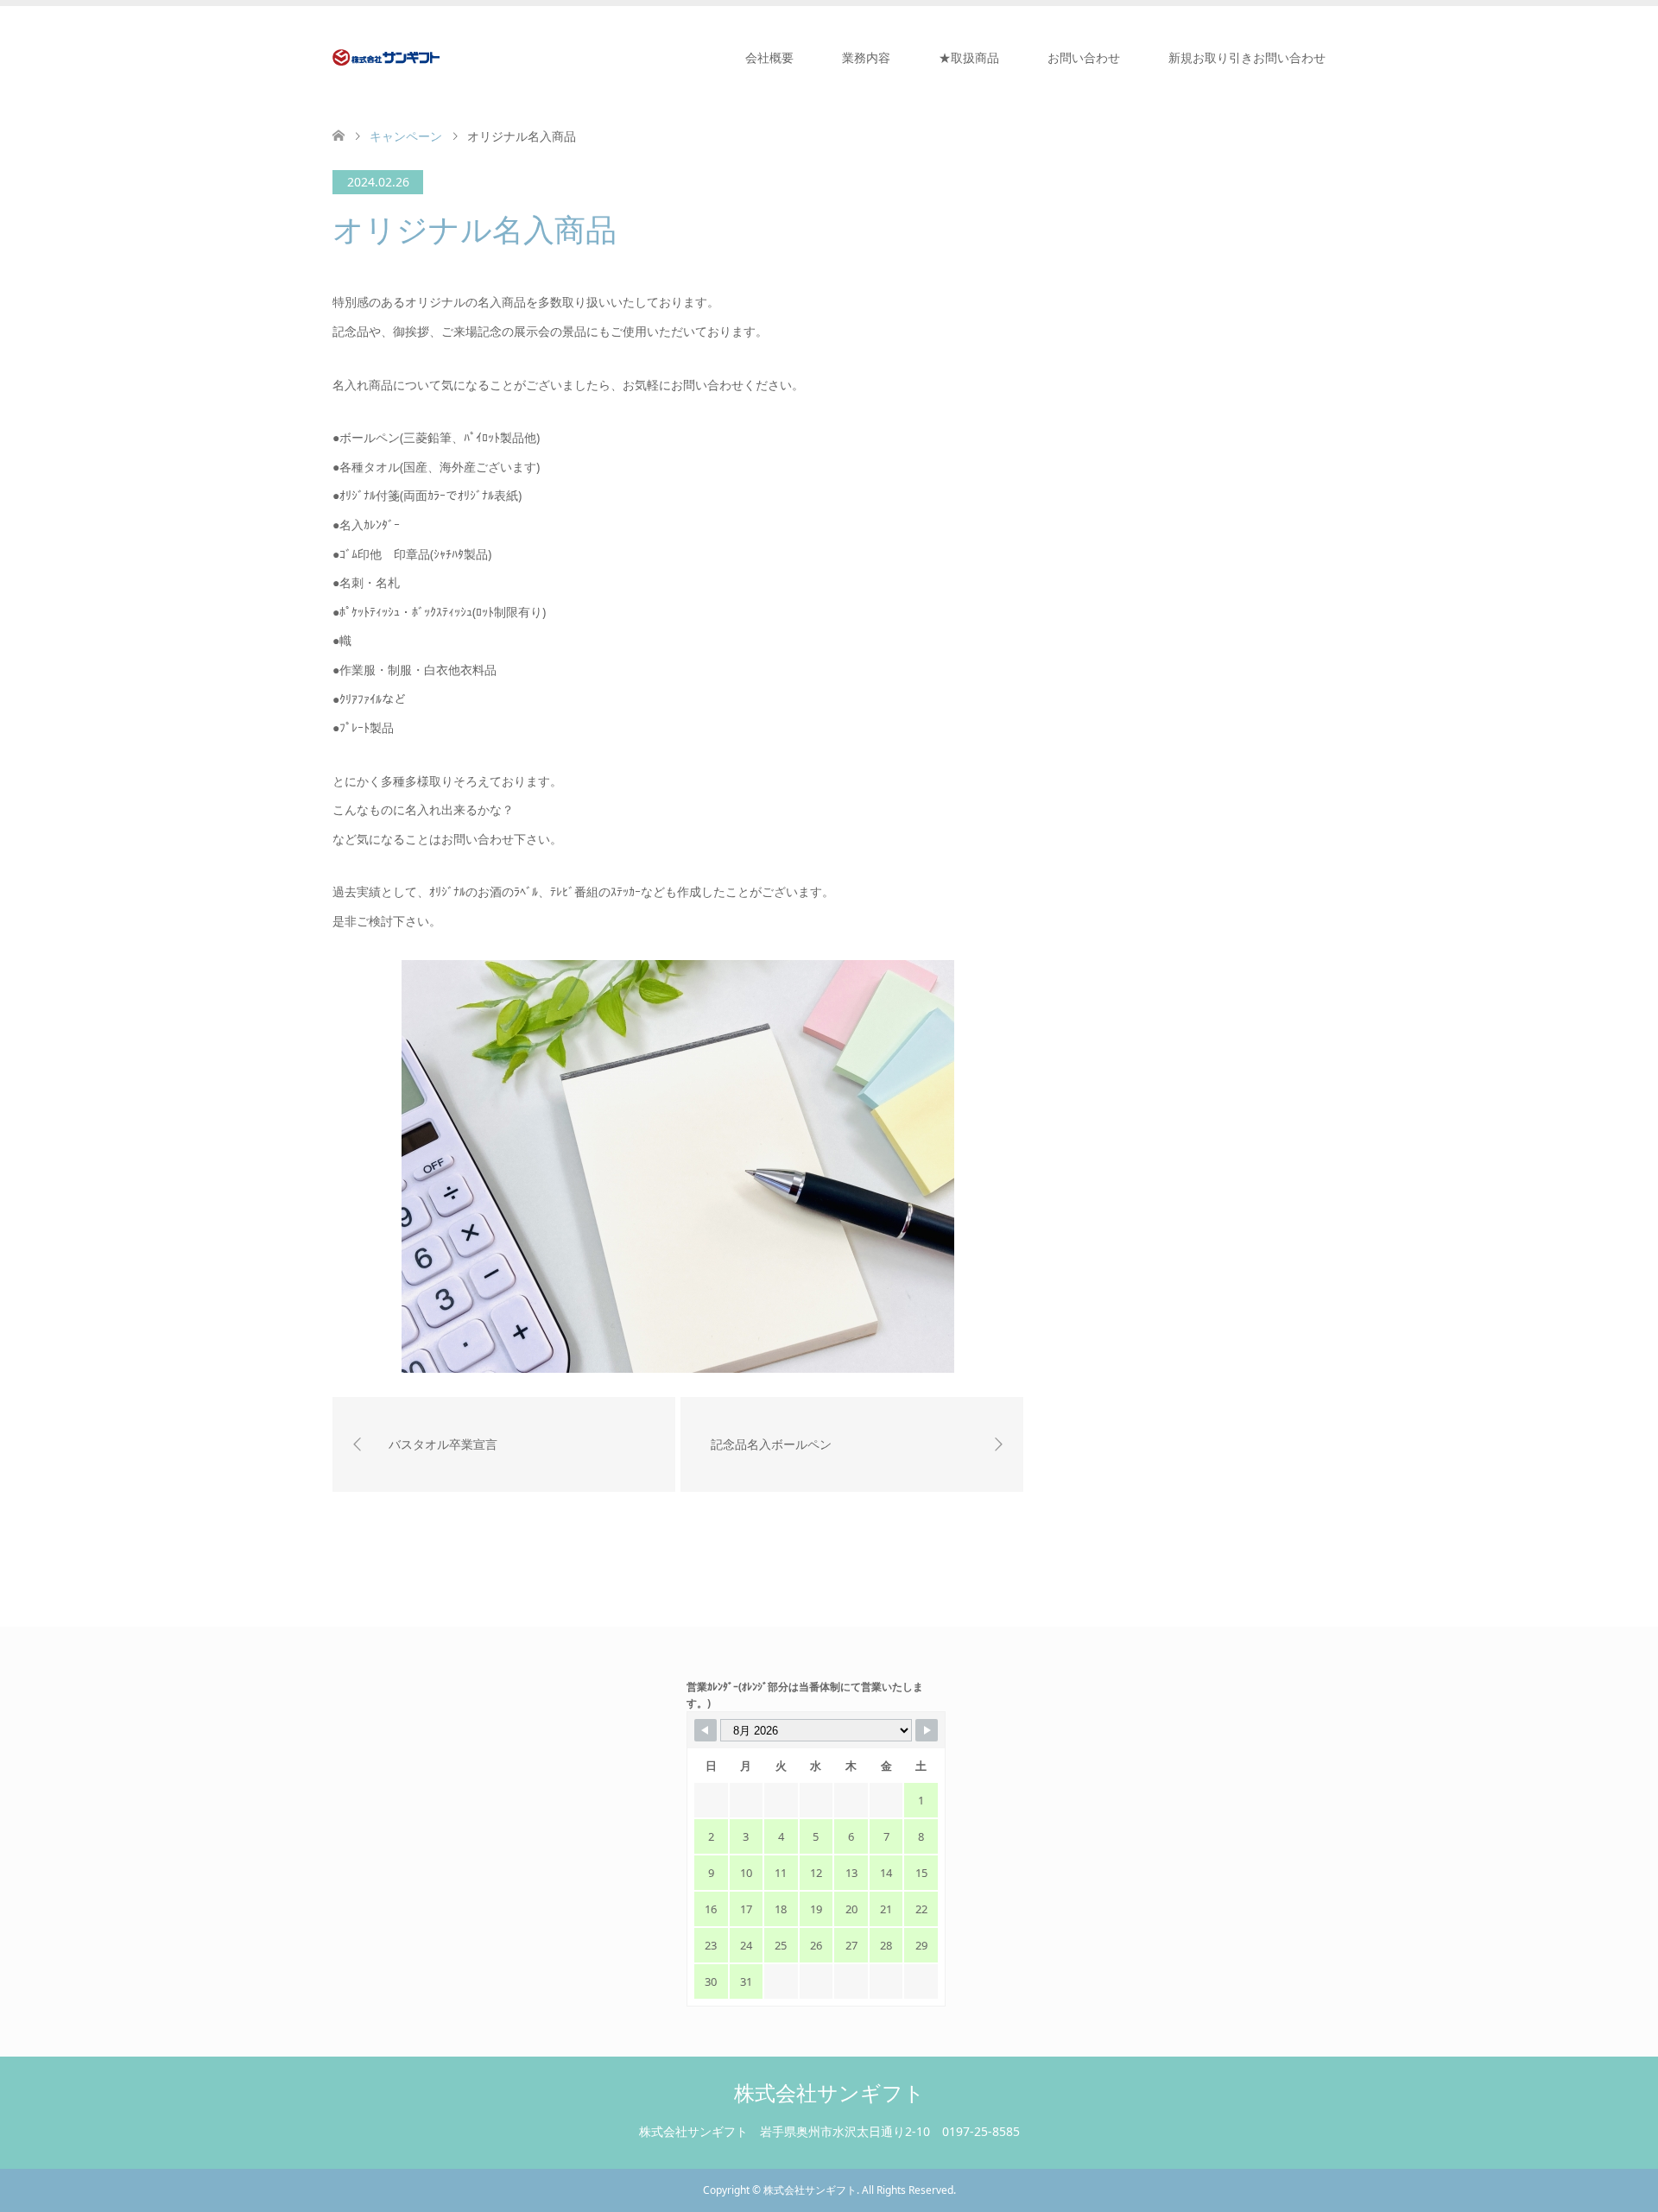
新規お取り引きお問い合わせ (1247, 57)
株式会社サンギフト (829, 2092)
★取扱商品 (969, 57)
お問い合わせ (1084, 57)
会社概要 (769, 57)
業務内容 (866, 57)
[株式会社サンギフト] (386, 57)
